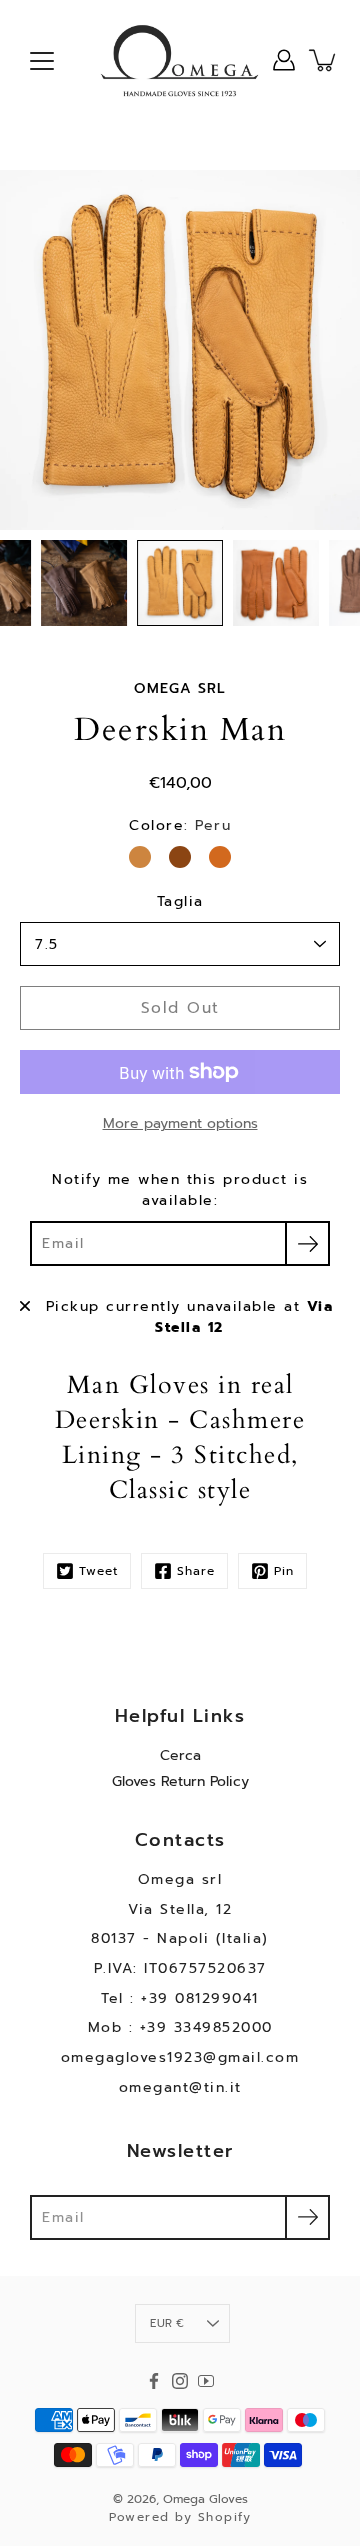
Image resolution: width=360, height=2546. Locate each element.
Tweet (98, 1571)
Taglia (180, 901)
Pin (284, 1571)
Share (196, 1571)
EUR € (167, 2323)
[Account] (284, 60)
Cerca (180, 1755)
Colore (180, 825)
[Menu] (42, 61)
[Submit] (307, 2217)
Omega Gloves (205, 2499)
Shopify (225, 2517)
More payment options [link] (180, 1123)
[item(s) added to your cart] (324, 60)
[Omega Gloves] (180, 60)
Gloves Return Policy (180, 1781)
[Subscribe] (307, 1243)
